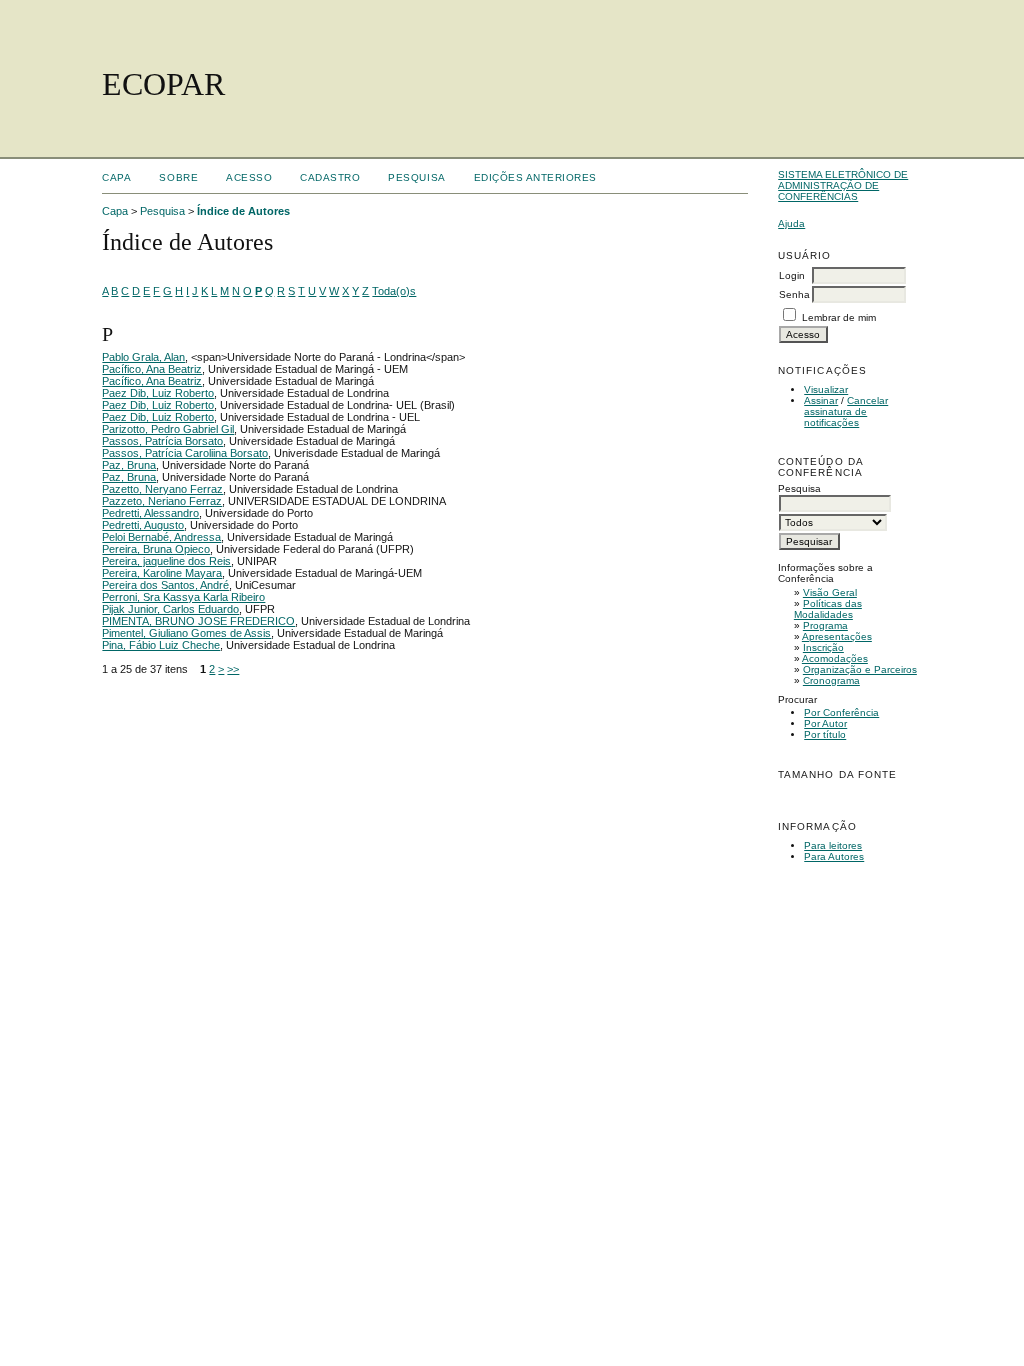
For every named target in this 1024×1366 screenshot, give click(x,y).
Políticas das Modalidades (828, 609)
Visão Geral (830, 592)
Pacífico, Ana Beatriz (152, 369)
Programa (825, 625)
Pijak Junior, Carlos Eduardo (170, 609)
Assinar (821, 400)
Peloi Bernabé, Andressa (161, 537)
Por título (825, 734)
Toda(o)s (394, 291)
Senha (794, 294)
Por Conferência (841, 712)
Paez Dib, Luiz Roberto (158, 393)
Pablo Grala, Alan (143, 357)
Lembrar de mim (839, 317)
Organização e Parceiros (860, 669)
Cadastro (330, 177)
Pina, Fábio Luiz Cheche (161, 645)
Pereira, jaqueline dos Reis (166, 561)
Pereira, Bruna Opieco (156, 549)
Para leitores (833, 845)
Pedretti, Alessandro (150, 513)
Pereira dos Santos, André (165, 585)
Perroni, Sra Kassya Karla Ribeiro (183, 597)
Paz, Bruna (129, 465)
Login (792, 275)
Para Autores (834, 856)
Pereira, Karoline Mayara (162, 573)
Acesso (249, 177)
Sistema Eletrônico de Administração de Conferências (843, 185)
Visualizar (826, 389)
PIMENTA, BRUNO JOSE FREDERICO (198, 621)
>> (233, 669)
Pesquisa (416, 177)
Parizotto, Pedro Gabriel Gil (168, 429)
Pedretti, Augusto (143, 525)
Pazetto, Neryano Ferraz (162, 489)
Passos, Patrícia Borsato (162, 441)
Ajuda (791, 223)
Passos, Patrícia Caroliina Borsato (185, 453)
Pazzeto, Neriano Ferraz (162, 501)
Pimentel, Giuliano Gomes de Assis (186, 633)
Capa (116, 177)
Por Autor (825, 723)
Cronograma (831, 680)
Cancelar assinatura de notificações (846, 411)
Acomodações (835, 658)
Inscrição (823, 647)
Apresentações (837, 636)
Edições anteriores (535, 177)
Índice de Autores (243, 211)
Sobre (178, 177)
